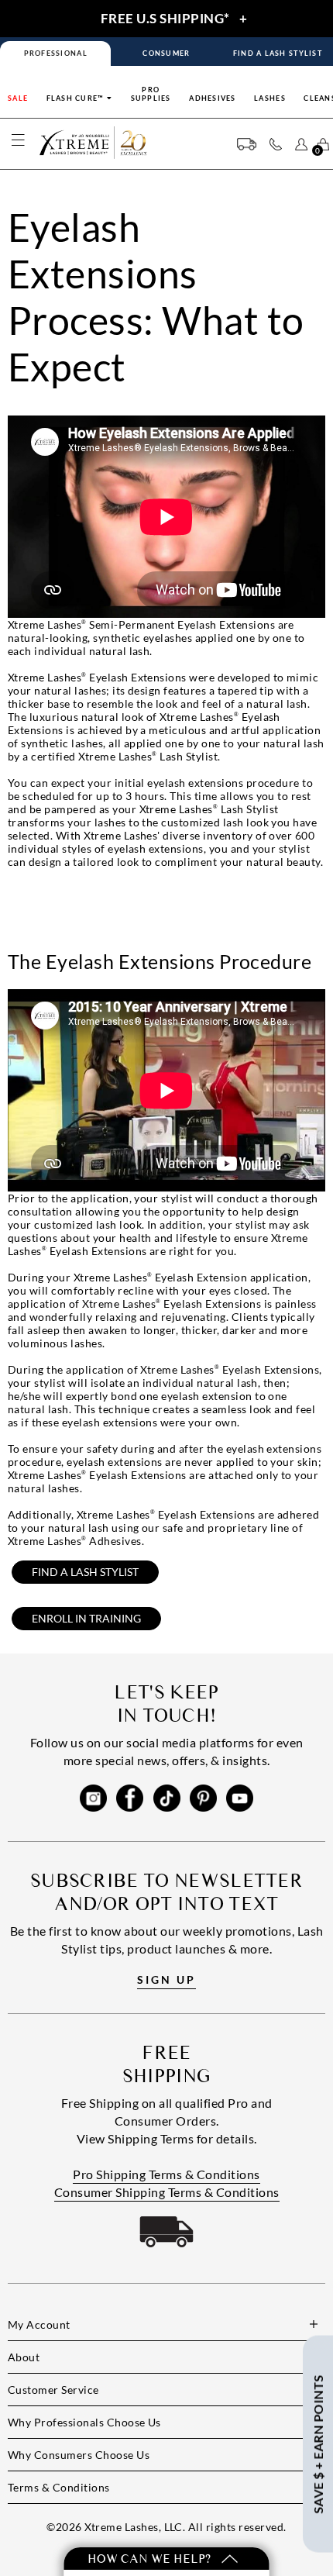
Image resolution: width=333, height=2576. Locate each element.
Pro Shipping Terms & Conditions (166, 2174)
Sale (18, 98)
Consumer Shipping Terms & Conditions (167, 2192)
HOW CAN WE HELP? (151, 2559)
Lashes (270, 98)
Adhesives (212, 98)
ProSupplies (151, 94)
